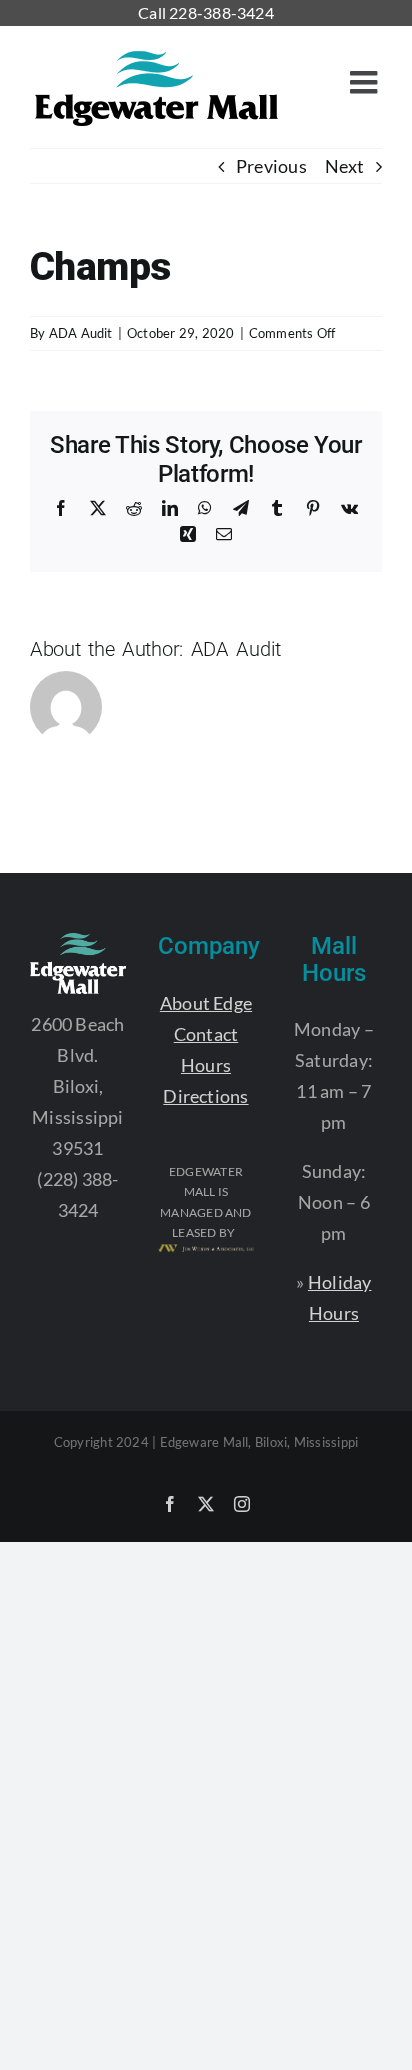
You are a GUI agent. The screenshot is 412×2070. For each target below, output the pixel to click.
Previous (271, 166)
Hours (206, 1065)
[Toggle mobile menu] (366, 82)
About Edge (206, 1003)
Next (344, 166)
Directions (205, 1096)
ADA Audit (81, 333)
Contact (206, 1034)
